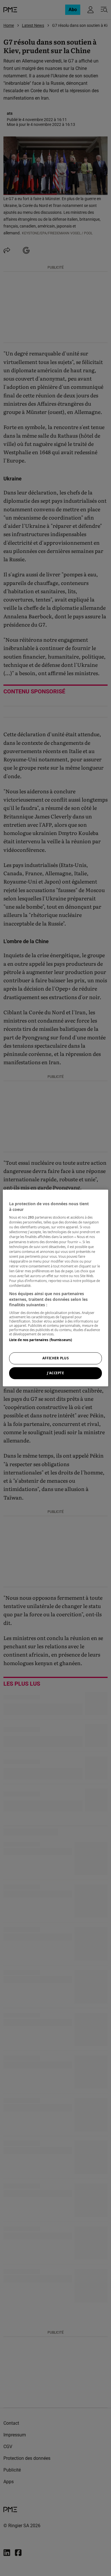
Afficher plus (55, 1358)
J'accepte (55, 1373)
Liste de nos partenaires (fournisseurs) (41, 1340)
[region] (56, 1288)
